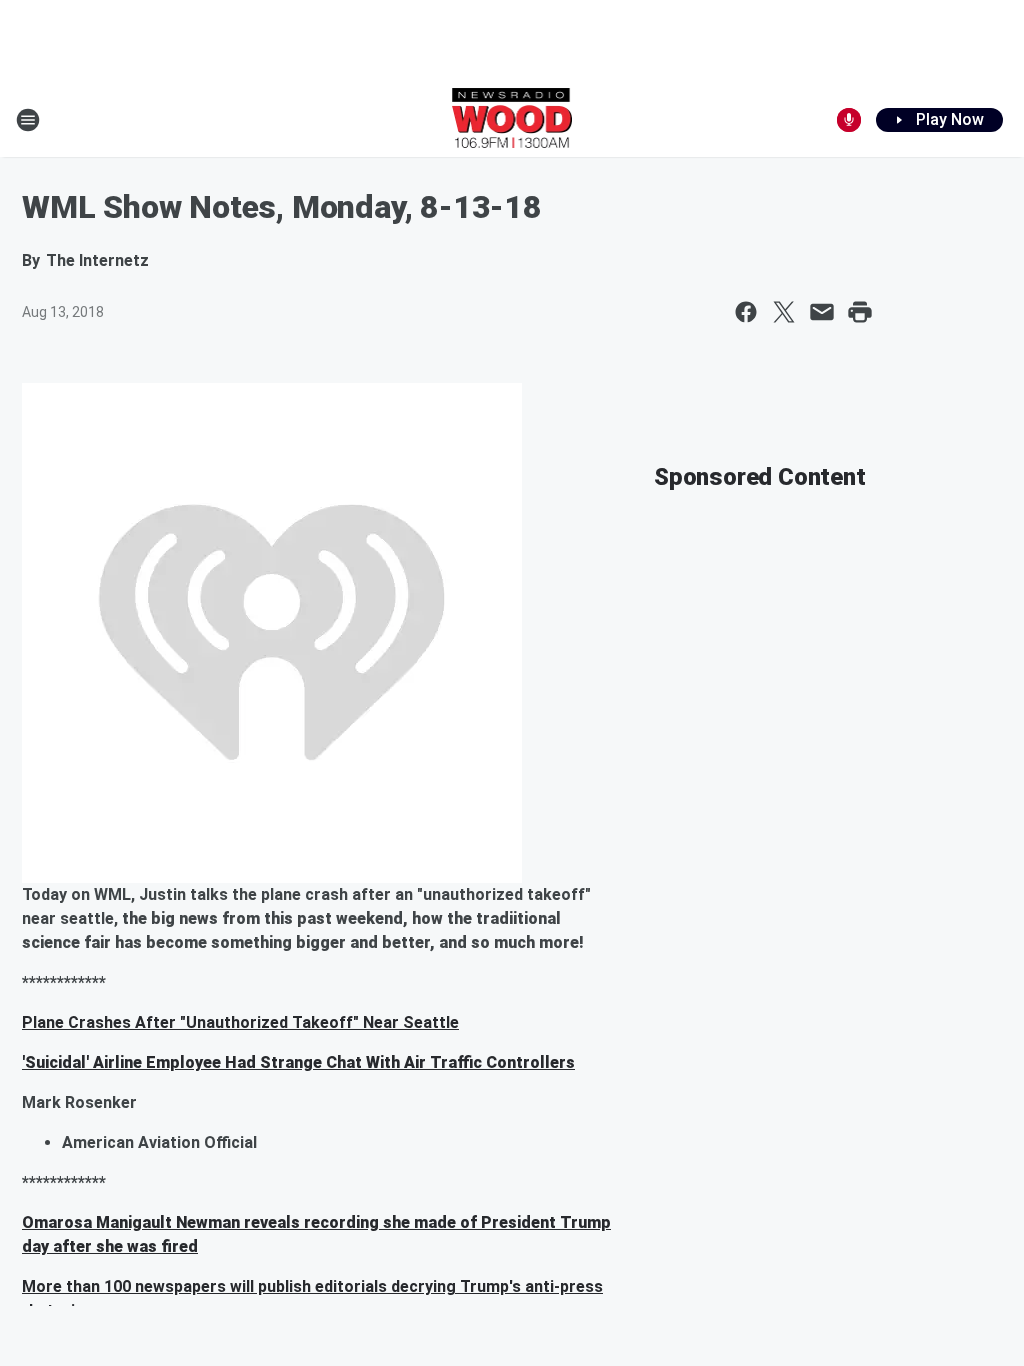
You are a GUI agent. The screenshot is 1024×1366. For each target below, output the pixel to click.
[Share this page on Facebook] (746, 312)
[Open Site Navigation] (28, 120)
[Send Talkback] (849, 120)
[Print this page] (860, 312)
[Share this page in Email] (822, 312)
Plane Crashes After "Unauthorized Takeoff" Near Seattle (240, 1022)
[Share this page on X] (784, 312)
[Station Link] (512, 120)
